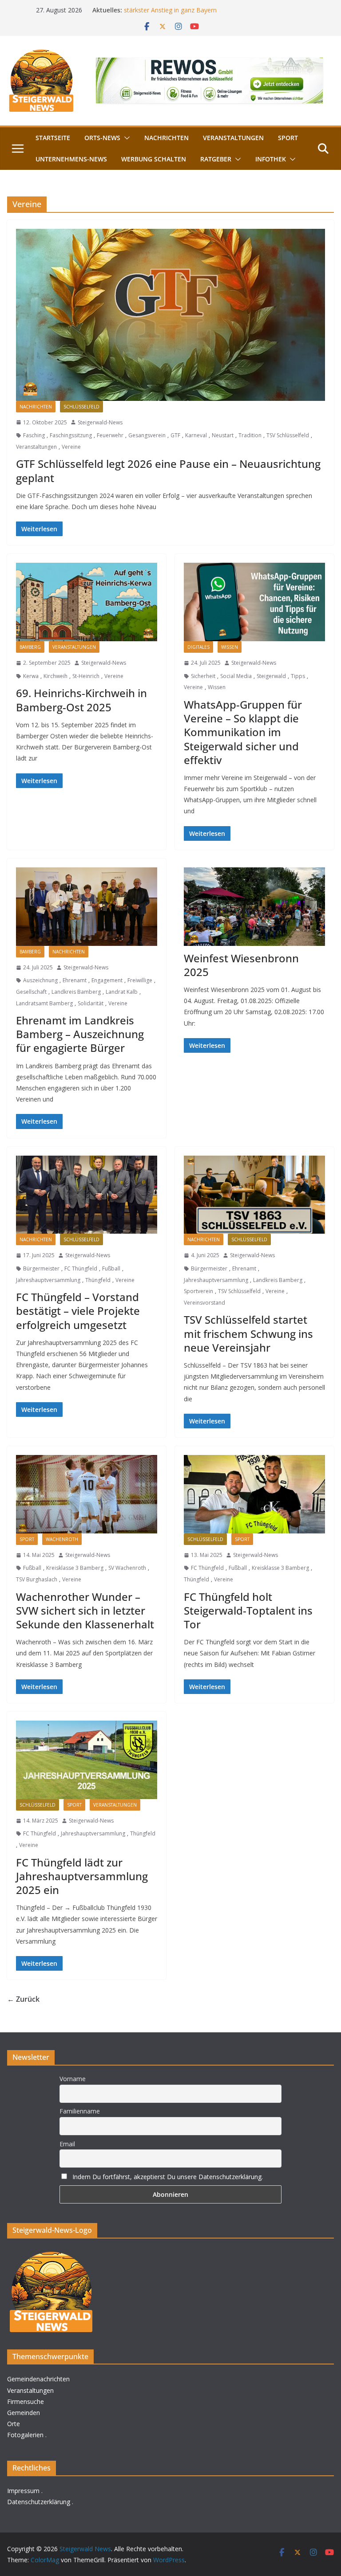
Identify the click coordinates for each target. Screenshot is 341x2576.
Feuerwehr (110, 435)
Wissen (230, 647)
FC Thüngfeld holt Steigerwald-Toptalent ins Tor (248, 1610)
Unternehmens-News (71, 159)
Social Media (236, 676)
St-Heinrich (86, 676)
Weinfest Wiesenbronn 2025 (241, 965)
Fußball (111, 1268)
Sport (288, 138)
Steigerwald (271, 676)
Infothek (271, 159)
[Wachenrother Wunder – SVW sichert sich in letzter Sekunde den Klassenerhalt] (87, 1494)
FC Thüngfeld (81, 1268)
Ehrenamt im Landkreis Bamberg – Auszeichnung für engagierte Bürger (80, 1034)
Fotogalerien (25, 2435)
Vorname (73, 2079)
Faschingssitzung (71, 435)
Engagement (107, 980)
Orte (14, 2424)
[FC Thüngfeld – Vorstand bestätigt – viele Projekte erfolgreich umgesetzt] (87, 1195)
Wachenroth (62, 1539)
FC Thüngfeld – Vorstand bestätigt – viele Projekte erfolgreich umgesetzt (78, 1311)
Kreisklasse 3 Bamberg (75, 1568)
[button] (125, 138)
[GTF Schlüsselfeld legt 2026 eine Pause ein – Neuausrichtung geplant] (170, 315)
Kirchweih (56, 676)
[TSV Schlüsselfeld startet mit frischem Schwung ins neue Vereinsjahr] (254, 1195)
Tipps (298, 676)
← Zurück (23, 1999)
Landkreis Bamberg (76, 992)
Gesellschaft (31, 992)
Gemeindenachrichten (38, 2379)
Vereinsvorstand (204, 1303)
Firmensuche (26, 2402)
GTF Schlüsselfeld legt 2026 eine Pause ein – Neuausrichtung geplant (168, 471)
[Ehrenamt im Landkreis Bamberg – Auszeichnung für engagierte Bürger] (87, 907)
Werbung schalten (154, 159)
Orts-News (102, 138)
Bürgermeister (41, 1268)
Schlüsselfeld (81, 407)
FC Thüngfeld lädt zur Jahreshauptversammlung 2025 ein (82, 1876)
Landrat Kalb (122, 992)
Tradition (250, 435)
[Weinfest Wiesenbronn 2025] (254, 907)
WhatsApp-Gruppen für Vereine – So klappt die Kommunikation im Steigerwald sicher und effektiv (243, 732)
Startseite (53, 138)
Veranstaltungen (233, 138)
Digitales (198, 647)
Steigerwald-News (100, 422)
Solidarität (91, 1003)
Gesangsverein (147, 435)
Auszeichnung (40, 980)
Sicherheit (203, 676)
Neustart (223, 435)
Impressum (23, 2491)
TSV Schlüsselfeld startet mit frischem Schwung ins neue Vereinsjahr (248, 1333)
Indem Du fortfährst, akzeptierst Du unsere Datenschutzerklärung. (168, 2177)
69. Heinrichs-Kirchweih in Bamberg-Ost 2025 (81, 700)
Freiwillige (140, 980)
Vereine (71, 447)
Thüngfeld (98, 1280)
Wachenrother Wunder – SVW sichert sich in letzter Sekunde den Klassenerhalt (85, 1610)
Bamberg (30, 647)
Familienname (80, 2111)
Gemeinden (24, 2413)
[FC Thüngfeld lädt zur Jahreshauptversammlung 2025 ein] (87, 1760)
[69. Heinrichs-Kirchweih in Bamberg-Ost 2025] (87, 602)
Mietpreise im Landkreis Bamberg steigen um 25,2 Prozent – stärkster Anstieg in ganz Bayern (211, 14)
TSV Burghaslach (37, 1579)
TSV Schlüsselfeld (288, 435)
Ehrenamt (75, 980)
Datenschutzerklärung (39, 2502)
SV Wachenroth (127, 1568)
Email (67, 2144)
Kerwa (31, 676)
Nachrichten (167, 138)
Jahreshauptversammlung (48, 1280)
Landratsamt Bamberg (44, 1003)
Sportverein (198, 1291)
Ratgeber (216, 159)
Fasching (34, 435)
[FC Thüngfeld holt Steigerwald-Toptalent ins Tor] (254, 1494)
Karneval (196, 435)
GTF (175, 435)
